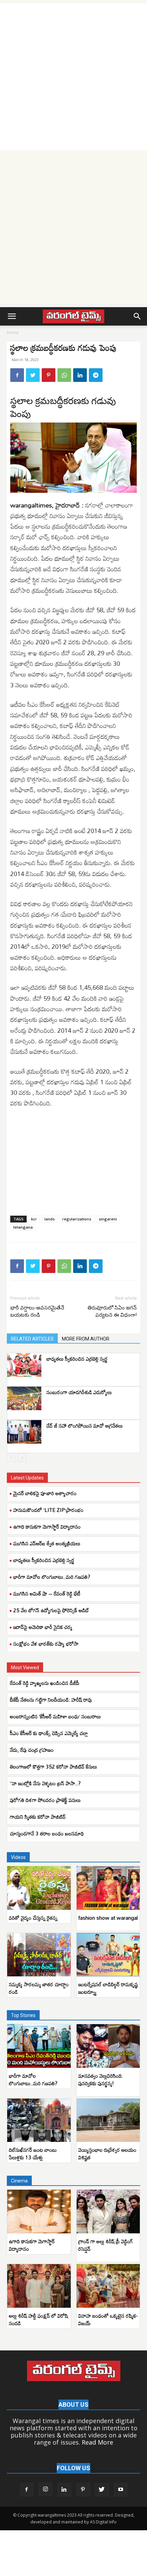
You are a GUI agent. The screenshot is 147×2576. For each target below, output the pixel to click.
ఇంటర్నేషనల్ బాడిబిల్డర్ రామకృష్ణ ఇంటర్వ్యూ (108, 1988)
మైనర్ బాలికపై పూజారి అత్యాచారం (45, 1493)
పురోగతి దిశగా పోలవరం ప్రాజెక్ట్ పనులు (45, 1800)
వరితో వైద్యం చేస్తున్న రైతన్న (33, 1918)
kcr (34, 1219)
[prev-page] (11, 1457)
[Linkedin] (80, 375)
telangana (23, 1227)
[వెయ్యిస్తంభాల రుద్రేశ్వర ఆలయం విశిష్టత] (108, 2120)
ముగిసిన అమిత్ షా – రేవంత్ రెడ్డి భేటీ (47, 1593)
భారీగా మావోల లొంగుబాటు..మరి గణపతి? (52, 1577)
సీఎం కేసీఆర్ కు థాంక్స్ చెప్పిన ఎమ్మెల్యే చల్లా (49, 1733)
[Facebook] (17, 375)
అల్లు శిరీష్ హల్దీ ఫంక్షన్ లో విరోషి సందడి (38, 2319)
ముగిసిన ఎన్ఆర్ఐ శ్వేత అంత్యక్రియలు (47, 1543)
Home (13, 333)
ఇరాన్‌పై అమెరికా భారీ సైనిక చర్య (43, 1627)
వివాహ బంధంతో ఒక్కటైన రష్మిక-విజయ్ (108, 2319)
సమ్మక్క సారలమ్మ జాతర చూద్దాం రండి (39, 1988)
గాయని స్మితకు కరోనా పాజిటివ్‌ (38, 1817)
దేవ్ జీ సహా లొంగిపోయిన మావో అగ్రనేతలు (85, 1426)
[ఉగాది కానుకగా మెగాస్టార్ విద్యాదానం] (39, 2212)
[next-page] (22, 1457)
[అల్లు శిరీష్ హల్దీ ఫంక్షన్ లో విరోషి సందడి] (39, 2286)
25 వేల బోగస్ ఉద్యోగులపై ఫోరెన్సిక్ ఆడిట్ (51, 1610)
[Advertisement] (73, 77)
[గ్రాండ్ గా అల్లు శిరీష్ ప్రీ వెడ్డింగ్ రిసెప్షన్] (108, 2212)
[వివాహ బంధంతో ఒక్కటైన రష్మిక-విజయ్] (108, 2286)
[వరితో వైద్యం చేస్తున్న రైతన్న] (39, 1888)
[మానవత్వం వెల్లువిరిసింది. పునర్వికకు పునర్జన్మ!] (108, 2046)
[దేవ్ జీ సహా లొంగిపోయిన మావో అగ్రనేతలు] (24, 1432)
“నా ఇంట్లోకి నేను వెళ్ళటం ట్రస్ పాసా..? (45, 1783)
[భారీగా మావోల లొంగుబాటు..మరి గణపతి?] (39, 2046)
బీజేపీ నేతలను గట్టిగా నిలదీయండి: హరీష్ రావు (51, 1700)
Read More (97, 2442)
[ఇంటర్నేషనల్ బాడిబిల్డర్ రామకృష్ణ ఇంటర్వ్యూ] (108, 1955)
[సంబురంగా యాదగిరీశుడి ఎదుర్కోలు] (24, 1398)
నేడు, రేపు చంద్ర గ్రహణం (32, 1750)
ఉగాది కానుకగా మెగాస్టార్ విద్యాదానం (47, 1527)
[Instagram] (45, 2489)
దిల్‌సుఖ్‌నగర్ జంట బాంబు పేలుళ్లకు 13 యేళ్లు (33, 2153)
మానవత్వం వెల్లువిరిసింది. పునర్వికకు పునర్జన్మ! (101, 2079)
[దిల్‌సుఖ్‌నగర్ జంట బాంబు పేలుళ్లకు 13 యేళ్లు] (39, 2120)
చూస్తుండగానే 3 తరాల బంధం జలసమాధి (48, 1833)
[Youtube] (121, 2490)
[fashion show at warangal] (108, 1888)
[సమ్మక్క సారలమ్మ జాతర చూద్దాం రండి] (39, 1955)
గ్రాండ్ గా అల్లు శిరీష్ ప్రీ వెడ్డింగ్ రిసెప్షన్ (106, 2245)
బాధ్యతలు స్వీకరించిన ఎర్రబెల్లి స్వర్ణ (77, 1359)
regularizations (77, 1219)
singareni (108, 1219)
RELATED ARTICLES (32, 1339)
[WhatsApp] (64, 375)
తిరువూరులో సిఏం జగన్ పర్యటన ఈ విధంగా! (112, 1311)
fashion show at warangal (108, 1918)
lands (50, 1219)
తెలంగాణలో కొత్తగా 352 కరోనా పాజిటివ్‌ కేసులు (54, 1766)
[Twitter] (33, 375)
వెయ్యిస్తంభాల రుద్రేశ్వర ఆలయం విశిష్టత (107, 2153)
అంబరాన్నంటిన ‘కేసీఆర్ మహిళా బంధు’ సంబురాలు (55, 1716)
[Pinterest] (49, 375)
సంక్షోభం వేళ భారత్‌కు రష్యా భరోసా (46, 1644)
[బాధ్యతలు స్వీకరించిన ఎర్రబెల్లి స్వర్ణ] (24, 1365)
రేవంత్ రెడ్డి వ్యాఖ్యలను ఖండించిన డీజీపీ (45, 1683)
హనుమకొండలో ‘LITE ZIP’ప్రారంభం (48, 1510)
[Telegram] (96, 375)
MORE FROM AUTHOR (86, 1339)
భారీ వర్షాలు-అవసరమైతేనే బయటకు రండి (37, 1311)
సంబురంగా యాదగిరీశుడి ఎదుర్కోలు (79, 1392)
